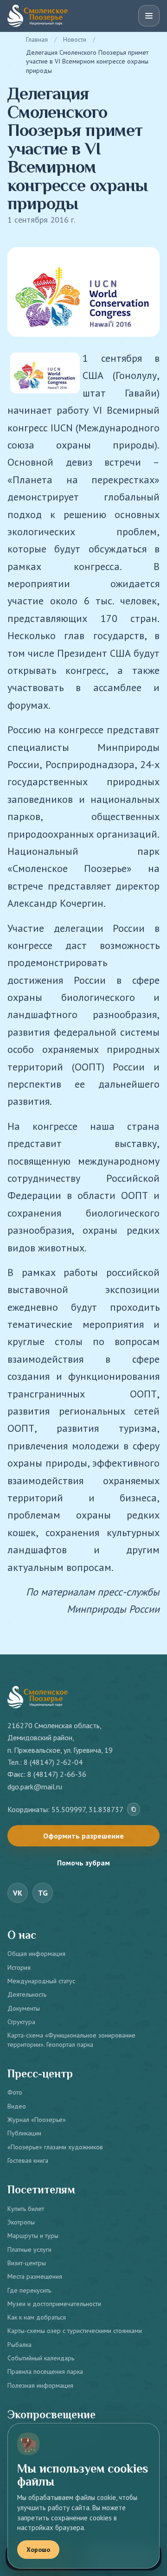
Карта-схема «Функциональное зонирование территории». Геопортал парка (71, 2040)
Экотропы (21, 2222)
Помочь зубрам (83, 1863)
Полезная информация (40, 2385)
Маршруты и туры (33, 2236)
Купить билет (26, 2209)
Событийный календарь (41, 2358)
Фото (15, 2092)
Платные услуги (29, 2249)
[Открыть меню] (149, 16)
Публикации (24, 2133)
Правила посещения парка (45, 2371)
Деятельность (27, 1994)
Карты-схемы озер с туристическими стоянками (75, 2331)
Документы (24, 2008)
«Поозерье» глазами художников (55, 2147)
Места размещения (35, 2276)
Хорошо (38, 2550)
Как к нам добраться (37, 2317)
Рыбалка (19, 2345)
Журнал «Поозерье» (37, 2120)
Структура (21, 2022)
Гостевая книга (28, 2160)
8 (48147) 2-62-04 (53, 1762)
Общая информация (36, 1954)
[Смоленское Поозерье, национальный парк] (38, 16)
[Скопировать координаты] (134, 1809)
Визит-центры (27, 2263)
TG (43, 1893)
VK (18, 1893)
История (19, 1967)
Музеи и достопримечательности (54, 2304)
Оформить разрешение (83, 1836)
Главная (37, 39)
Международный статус (41, 1981)
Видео (17, 2106)
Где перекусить (29, 2290)
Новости (75, 39)
